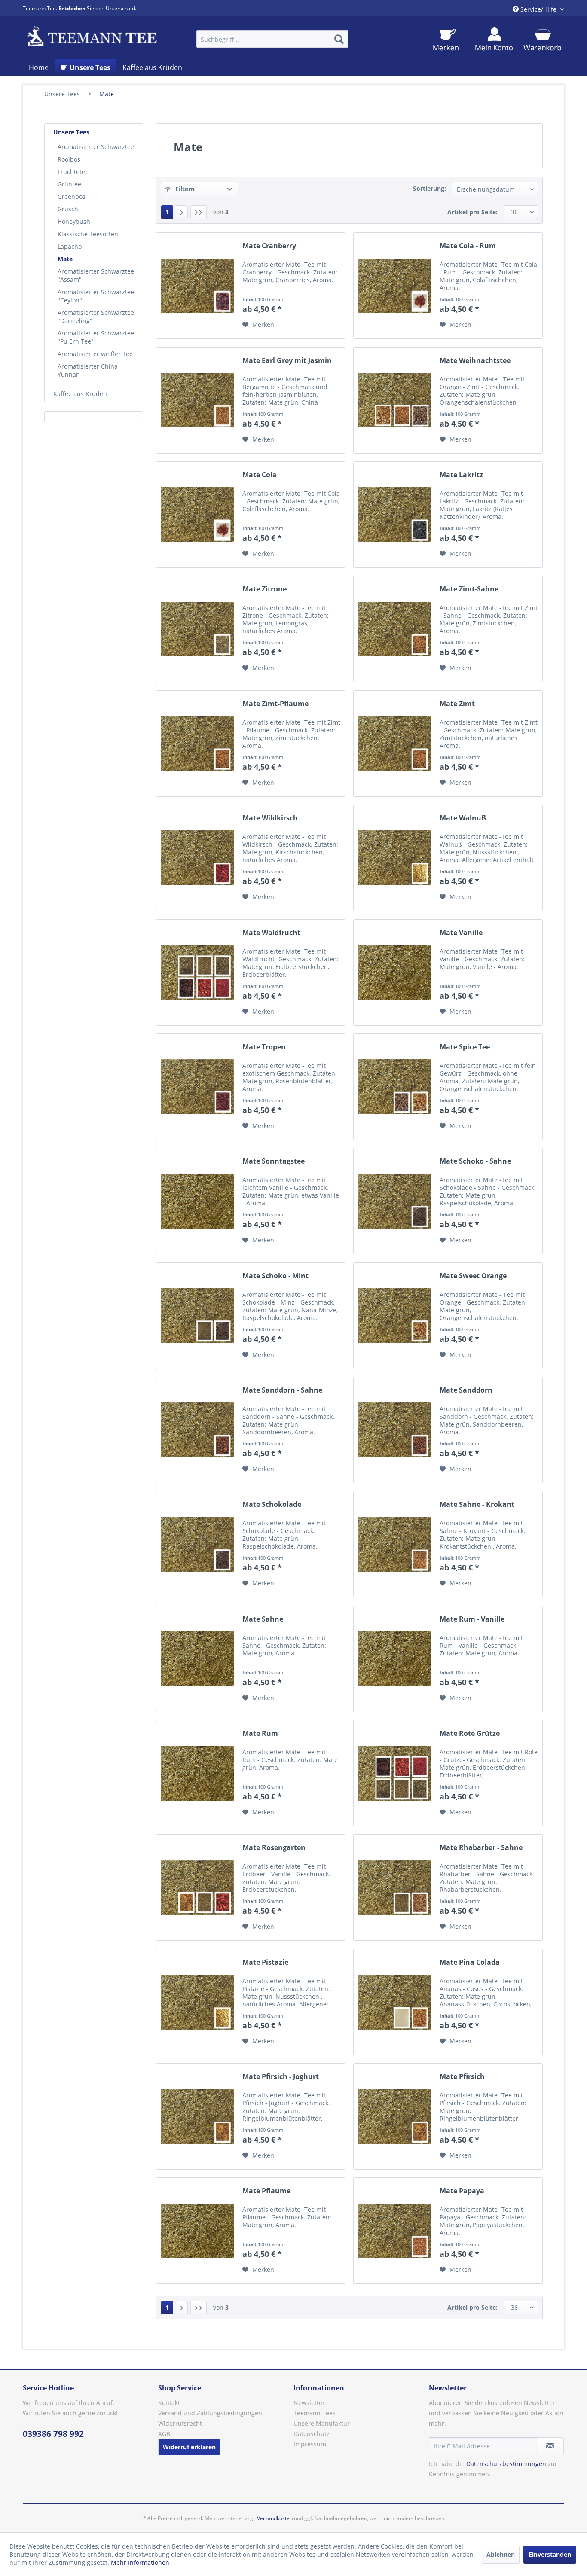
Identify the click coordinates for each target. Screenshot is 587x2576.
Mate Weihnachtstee (475, 361)
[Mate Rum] (197, 1773)
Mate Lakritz (461, 475)
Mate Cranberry (269, 246)
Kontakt (169, 2403)
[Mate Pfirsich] (394, 2116)
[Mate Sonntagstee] (197, 1201)
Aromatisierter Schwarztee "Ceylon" (96, 296)
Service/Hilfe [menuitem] (538, 9)
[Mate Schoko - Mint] (197, 1316)
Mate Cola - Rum (468, 246)
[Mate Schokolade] (197, 1544)
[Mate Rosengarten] (197, 1887)
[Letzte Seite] (199, 212)
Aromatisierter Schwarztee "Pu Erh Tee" (96, 337)
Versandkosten (275, 2518)
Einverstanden (550, 2554)
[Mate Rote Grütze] (394, 1773)
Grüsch (68, 209)
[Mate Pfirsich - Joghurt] (197, 2116)
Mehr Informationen (140, 2562)
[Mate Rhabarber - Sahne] (394, 1887)
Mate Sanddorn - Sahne (282, 1390)
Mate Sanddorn (466, 1390)
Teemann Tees (315, 2413)
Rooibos (69, 159)
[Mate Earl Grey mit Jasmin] (197, 400)
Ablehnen (501, 2554)
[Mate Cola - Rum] (394, 286)
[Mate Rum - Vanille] (394, 1659)
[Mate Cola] (197, 515)
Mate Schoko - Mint (275, 1276)
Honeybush (74, 221)
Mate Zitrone (264, 589)
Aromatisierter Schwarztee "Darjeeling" (96, 317)
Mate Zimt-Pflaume (275, 704)
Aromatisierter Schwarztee (96, 147)
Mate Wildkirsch (270, 818)
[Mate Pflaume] (197, 2231)
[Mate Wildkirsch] (197, 858)
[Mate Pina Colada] (394, 2002)
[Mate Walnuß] (394, 858)
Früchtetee (73, 172)
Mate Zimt (457, 704)
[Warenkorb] (542, 40)
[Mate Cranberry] (197, 286)
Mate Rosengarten (274, 1848)
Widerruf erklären (189, 2447)
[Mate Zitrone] (197, 629)
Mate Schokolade (272, 1504)
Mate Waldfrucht (271, 933)
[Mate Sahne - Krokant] (394, 1544)
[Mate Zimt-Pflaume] (197, 744)
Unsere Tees (71, 132)
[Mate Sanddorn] (394, 1430)
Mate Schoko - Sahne (475, 1161)
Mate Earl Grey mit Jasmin (287, 361)
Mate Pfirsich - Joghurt (281, 2077)
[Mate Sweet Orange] (394, 1316)
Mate (65, 259)
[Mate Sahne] (197, 1659)
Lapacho (70, 246)
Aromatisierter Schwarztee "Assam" (96, 275)
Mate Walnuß (463, 818)
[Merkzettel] (446, 40)
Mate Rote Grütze (470, 1733)
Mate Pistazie (265, 1962)
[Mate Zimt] (394, 744)
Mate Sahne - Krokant (477, 1504)
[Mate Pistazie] (197, 2002)
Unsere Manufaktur (322, 2423)
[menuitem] (272, 39)
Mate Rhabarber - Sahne (481, 1848)
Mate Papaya (462, 2191)
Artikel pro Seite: (472, 212)
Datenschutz (312, 2434)
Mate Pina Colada (470, 1962)
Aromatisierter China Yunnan (88, 370)
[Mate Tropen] (197, 1087)
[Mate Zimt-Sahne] (394, 629)
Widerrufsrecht (180, 2423)
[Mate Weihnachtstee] (394, 400)
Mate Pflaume (266, 2191)
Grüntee (69, 184)
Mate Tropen (264, 1047)
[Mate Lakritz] (394, 515)
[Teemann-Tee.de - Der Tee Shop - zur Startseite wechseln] (92, 37)
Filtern (184, 189)
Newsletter (309, 2403)
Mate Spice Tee (465, 1047)
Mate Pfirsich (462, 2077)
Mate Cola (260, 475)
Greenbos (72, 197)
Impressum (310, 2444)
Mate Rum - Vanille (472, 1619)
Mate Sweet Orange (473, 1276)
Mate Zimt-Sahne (469, 589)
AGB (164, 2434)
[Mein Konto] (494, 40)
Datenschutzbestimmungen (506, 2464)
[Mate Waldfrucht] (197, 972)
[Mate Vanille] (394, 972)
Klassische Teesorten (88, 234)
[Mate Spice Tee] (394, 1087)
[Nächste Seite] (182, 212)
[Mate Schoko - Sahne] (394, 1201)
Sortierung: (430, 188)
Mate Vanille (461, 933)
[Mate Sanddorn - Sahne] (197, 1430)
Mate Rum (260, 1733)
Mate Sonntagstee (274, 1161)
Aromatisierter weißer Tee (95, 354)
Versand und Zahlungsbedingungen (210, 2413)
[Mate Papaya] (394, 2231)
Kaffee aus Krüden (80, 394)
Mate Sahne (263, 1619)
